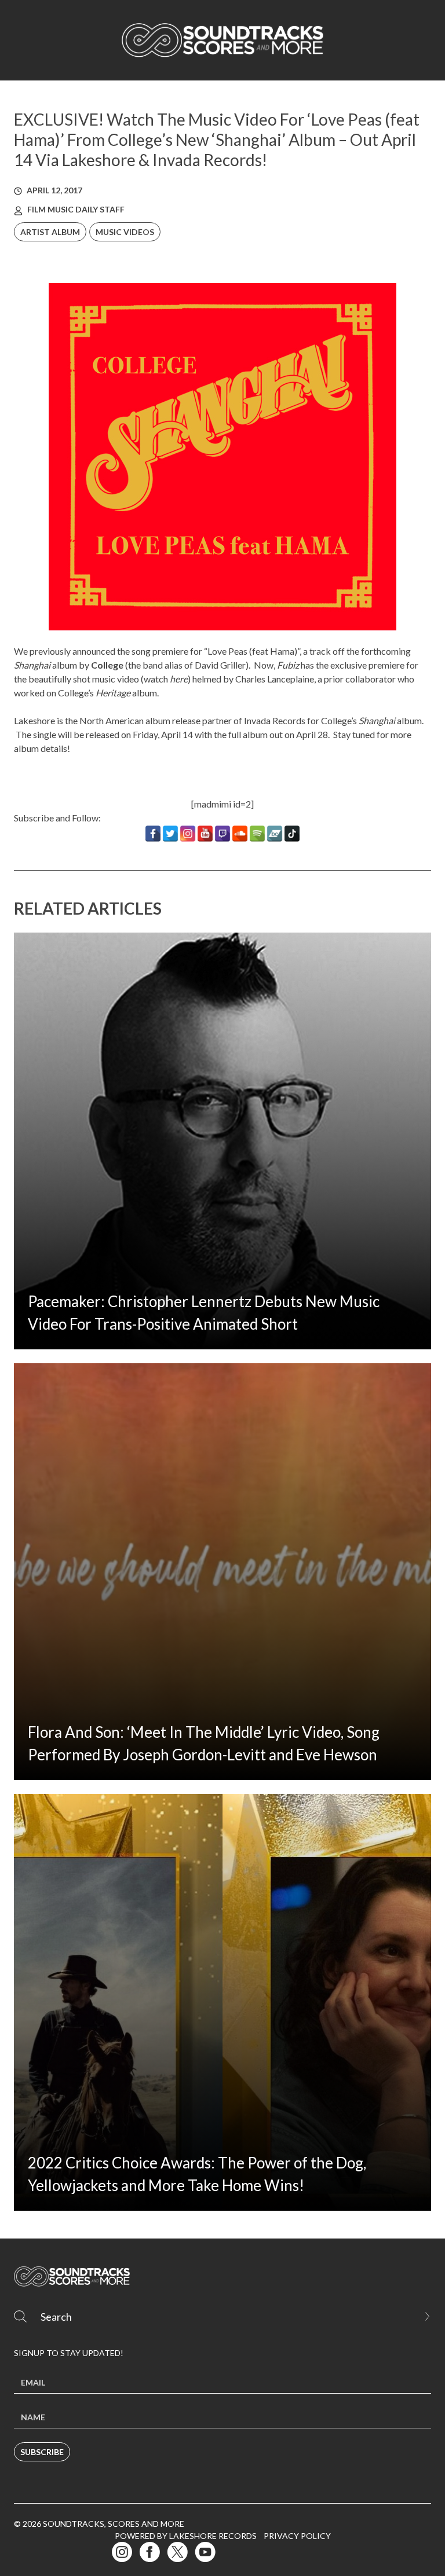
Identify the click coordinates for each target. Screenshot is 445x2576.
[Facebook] (153, 834)
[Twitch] (222, 834)
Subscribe (42, 2452)
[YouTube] (205, 834)
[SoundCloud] (240, 834)
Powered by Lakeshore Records (186, 2536)
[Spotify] (257, 834)
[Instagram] (188, 834)
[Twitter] (170, 834)
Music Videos (125, 232)
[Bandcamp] (275, 834)
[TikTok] (292, 834)
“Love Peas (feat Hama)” (252, 651)
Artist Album (50, 232)
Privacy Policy (297, 2536)
